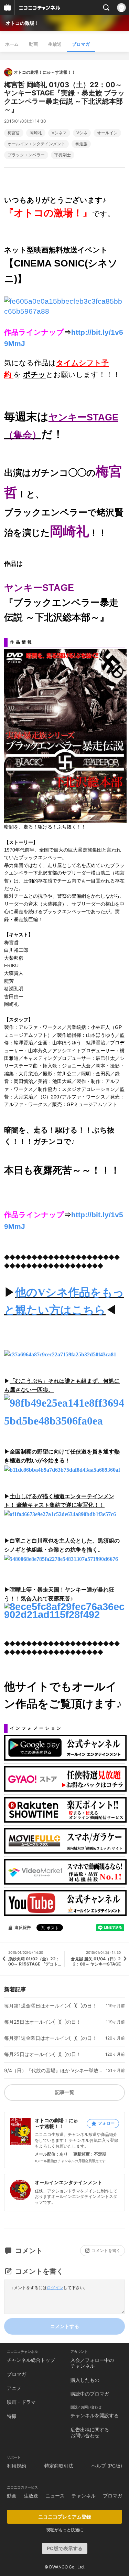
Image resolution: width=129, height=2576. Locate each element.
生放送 (55, 44)
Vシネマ (59, 133)
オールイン (107, 133)
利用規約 (17, 2466)
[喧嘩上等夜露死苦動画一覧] (64, 1610)
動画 (33, 44)
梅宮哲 (14, 133)
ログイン (55, 2288)
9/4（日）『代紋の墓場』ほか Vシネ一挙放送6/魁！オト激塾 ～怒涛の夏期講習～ (53, 2071)
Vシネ (82, 133)
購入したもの (85, 2380)
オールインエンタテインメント (36, 144)
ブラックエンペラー (26, 155)
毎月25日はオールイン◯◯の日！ (42, 2022)
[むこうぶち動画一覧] (64, 1413)
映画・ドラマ (21, 2402)
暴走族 (81, 144)
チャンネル (84, 2496)
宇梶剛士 (63, 155)
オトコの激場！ (22, 23)
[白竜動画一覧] (61, 1558)
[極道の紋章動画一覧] (62, 1469)
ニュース (55, 2496)
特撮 (12, 2416)
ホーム (12, 44)
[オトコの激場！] (64, 306)
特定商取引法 (59, 2466)
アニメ (14, 2388)
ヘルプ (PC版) (107, 2466)
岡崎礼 (36, 133)
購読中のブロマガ (90, 2394)
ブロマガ (81, 44)
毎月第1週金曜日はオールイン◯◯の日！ (50, 2006)
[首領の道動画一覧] (60, 1514)
